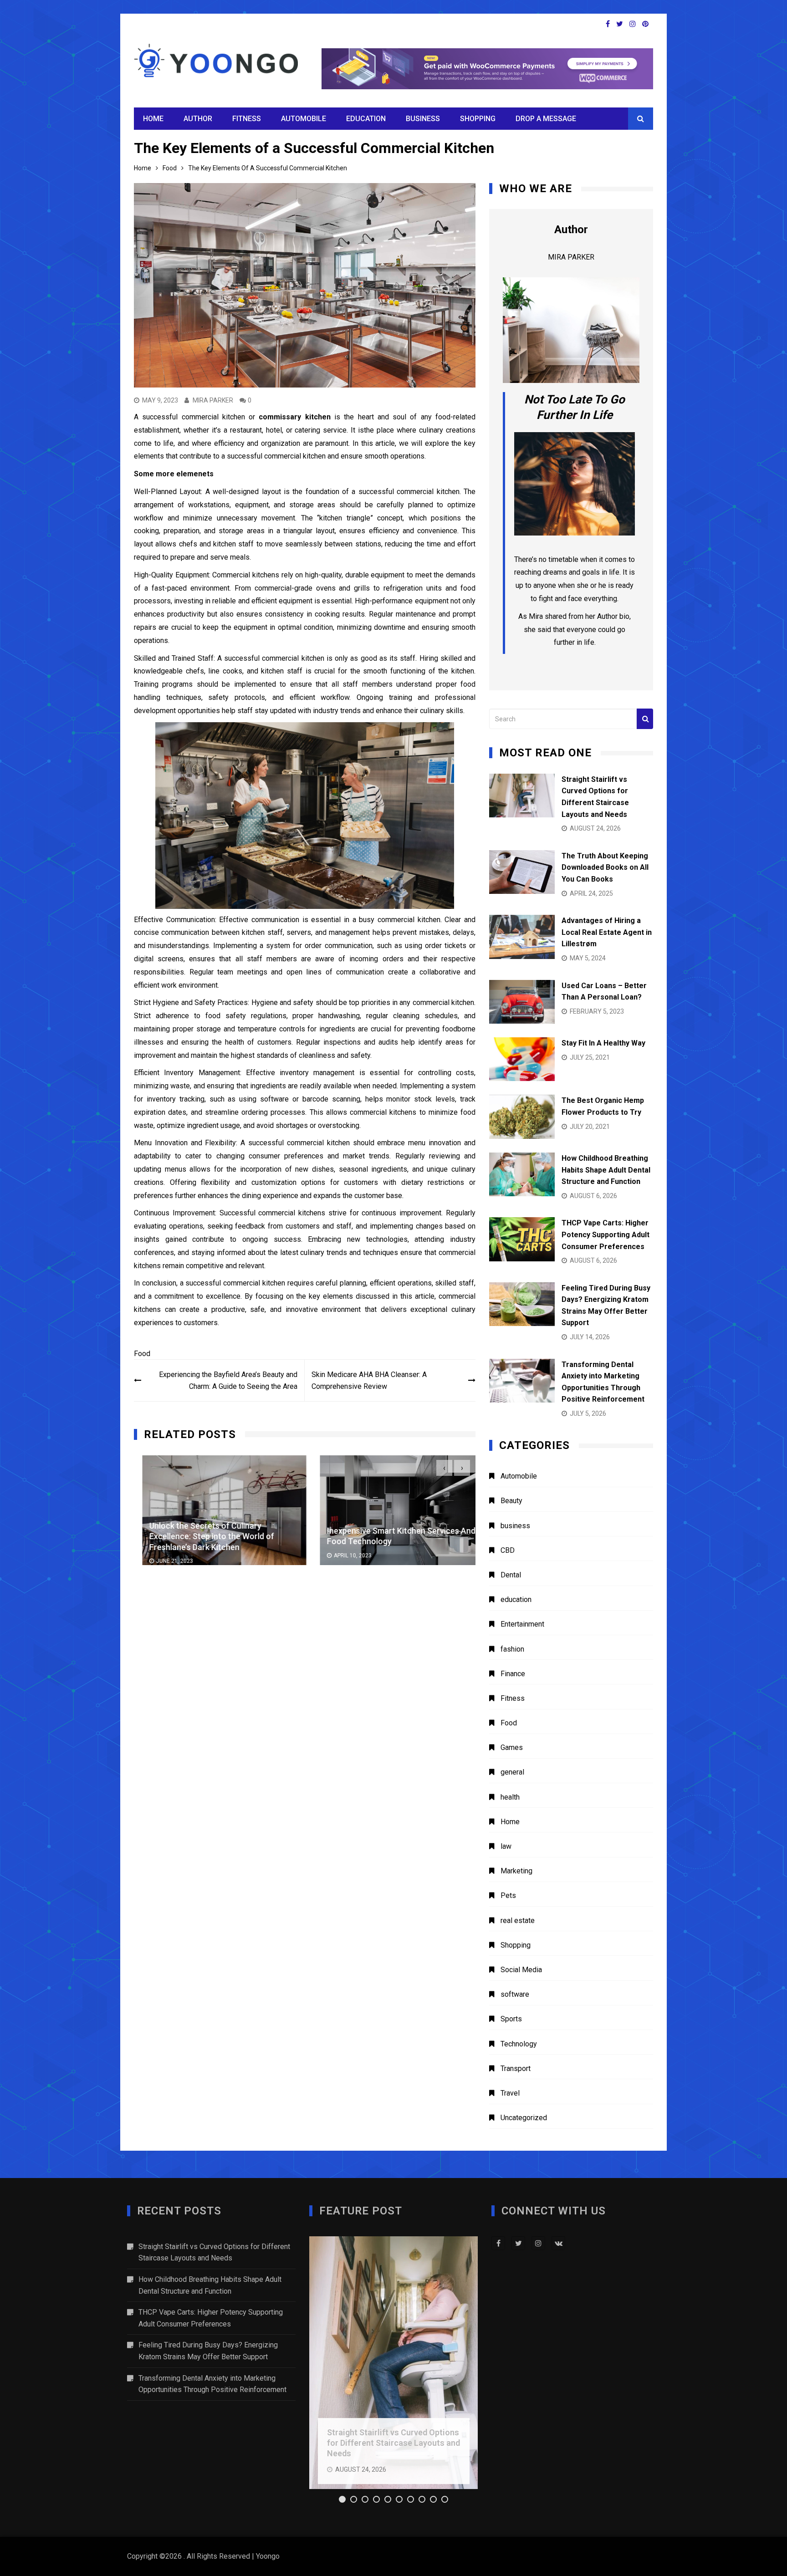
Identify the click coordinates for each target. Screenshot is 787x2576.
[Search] (645, 719)
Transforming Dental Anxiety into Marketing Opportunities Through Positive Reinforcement (212, 2384)
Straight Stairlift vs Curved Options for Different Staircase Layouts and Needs (214, 2252)
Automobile (304, 119)
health (510, 1797)
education (366, 119)
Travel (510, 2093)
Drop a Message (546, 119)
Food (142, 1354)
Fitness (247, 119)
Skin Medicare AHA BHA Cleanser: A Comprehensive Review (369, 1380)
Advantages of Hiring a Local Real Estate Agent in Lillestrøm (607, 932)
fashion (512, 1649)
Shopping (478, 119)
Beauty (511, 1501)
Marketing (516, 1871)
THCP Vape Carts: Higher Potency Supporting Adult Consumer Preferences (606, 1234)
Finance (513, 1674)
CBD (508, 1550)
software (515, 1994)
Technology (519, 2044)
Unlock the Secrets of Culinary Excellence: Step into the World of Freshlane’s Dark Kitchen (203, 1536)
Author (198, 119)
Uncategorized (524, 2118)
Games (512, 1747)
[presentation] (444, 1468)
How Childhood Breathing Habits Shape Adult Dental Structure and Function (606, 1170)
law (506, 1846)
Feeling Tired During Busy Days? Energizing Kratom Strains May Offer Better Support (208, 2351)
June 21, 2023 (166, 1561)
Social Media (521, 1970)
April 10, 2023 (344, 1556)
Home (153, 119)
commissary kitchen (294, 417)
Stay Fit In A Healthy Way (603, 1043)
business (423, 119)
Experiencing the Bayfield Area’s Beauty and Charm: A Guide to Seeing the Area (228, 1380)
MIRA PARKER (213, 400)
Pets (508, 1895)
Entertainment (522, 1624)
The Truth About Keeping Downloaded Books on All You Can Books (605, 867)
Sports (511, 2019)
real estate (518, 1921)
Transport (516, 2068)
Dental (511, 1575)
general (512, 1772)
